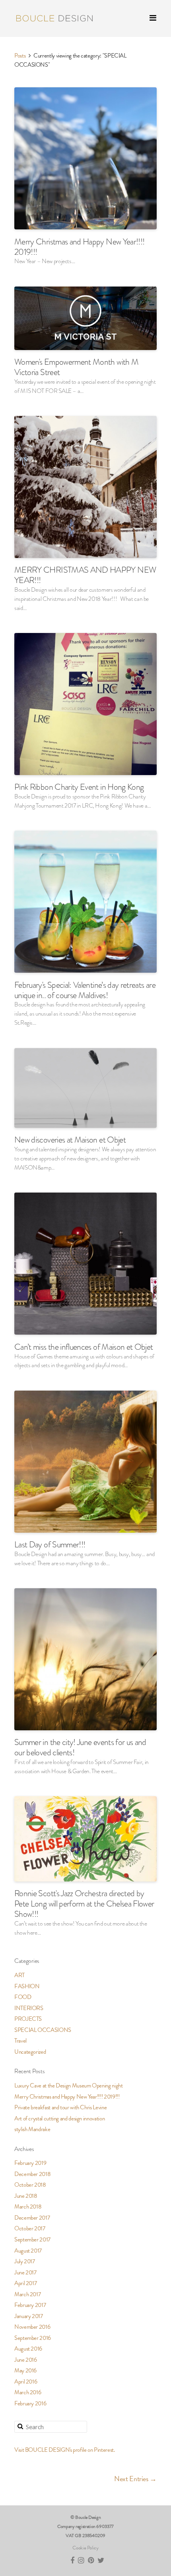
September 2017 (32, 2239)
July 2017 (25, 2261)
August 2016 (28, 2349)
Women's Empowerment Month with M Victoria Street (76, 367)
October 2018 (30, 2185)
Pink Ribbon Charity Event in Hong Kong (79, 787)
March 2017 (27, 2294)
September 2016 (33, 2338)
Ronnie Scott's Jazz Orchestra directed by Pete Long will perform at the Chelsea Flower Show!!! (84, 1904)
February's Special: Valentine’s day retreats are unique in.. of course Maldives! (85, 990)
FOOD (23, 1997)
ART (19, 1975)
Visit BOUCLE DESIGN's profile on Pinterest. (65, 2450)
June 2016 (26, 2360)
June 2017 (25, 2272)
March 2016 (28, 2392)
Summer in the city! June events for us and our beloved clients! (80, 1747)
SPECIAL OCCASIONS (43, 2030)
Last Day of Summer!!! (50, 1544)
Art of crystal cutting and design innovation (59, 2118)
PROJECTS (28, 2019)
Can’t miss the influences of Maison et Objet (84, 1347)
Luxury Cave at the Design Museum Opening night (68, 2085)
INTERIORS (29, 2008)
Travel (20, 2041)
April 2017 (25, 2283)
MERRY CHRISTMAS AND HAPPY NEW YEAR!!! (85, 575)
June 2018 (26, 2196)
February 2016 (30, 2403)
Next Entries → (135, 2479)
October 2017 (30, 2228)
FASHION (27, 1986)
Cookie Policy (85, 2548)
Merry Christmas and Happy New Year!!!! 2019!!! (79, 247)
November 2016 (32, 2327)
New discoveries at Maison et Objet (70, 1140)
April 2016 (26, 2382)
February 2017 (30, 2305)
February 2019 (30, 2163)
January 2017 (29, 2316)
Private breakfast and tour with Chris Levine (60, 2107)
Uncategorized (30, 2052)
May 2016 (25, 2370)
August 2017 (28, 2251)
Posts (20, 56)
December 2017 (32, 2218)
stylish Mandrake (32, 2129)
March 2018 (28, 2207)
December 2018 (32, 2174)
